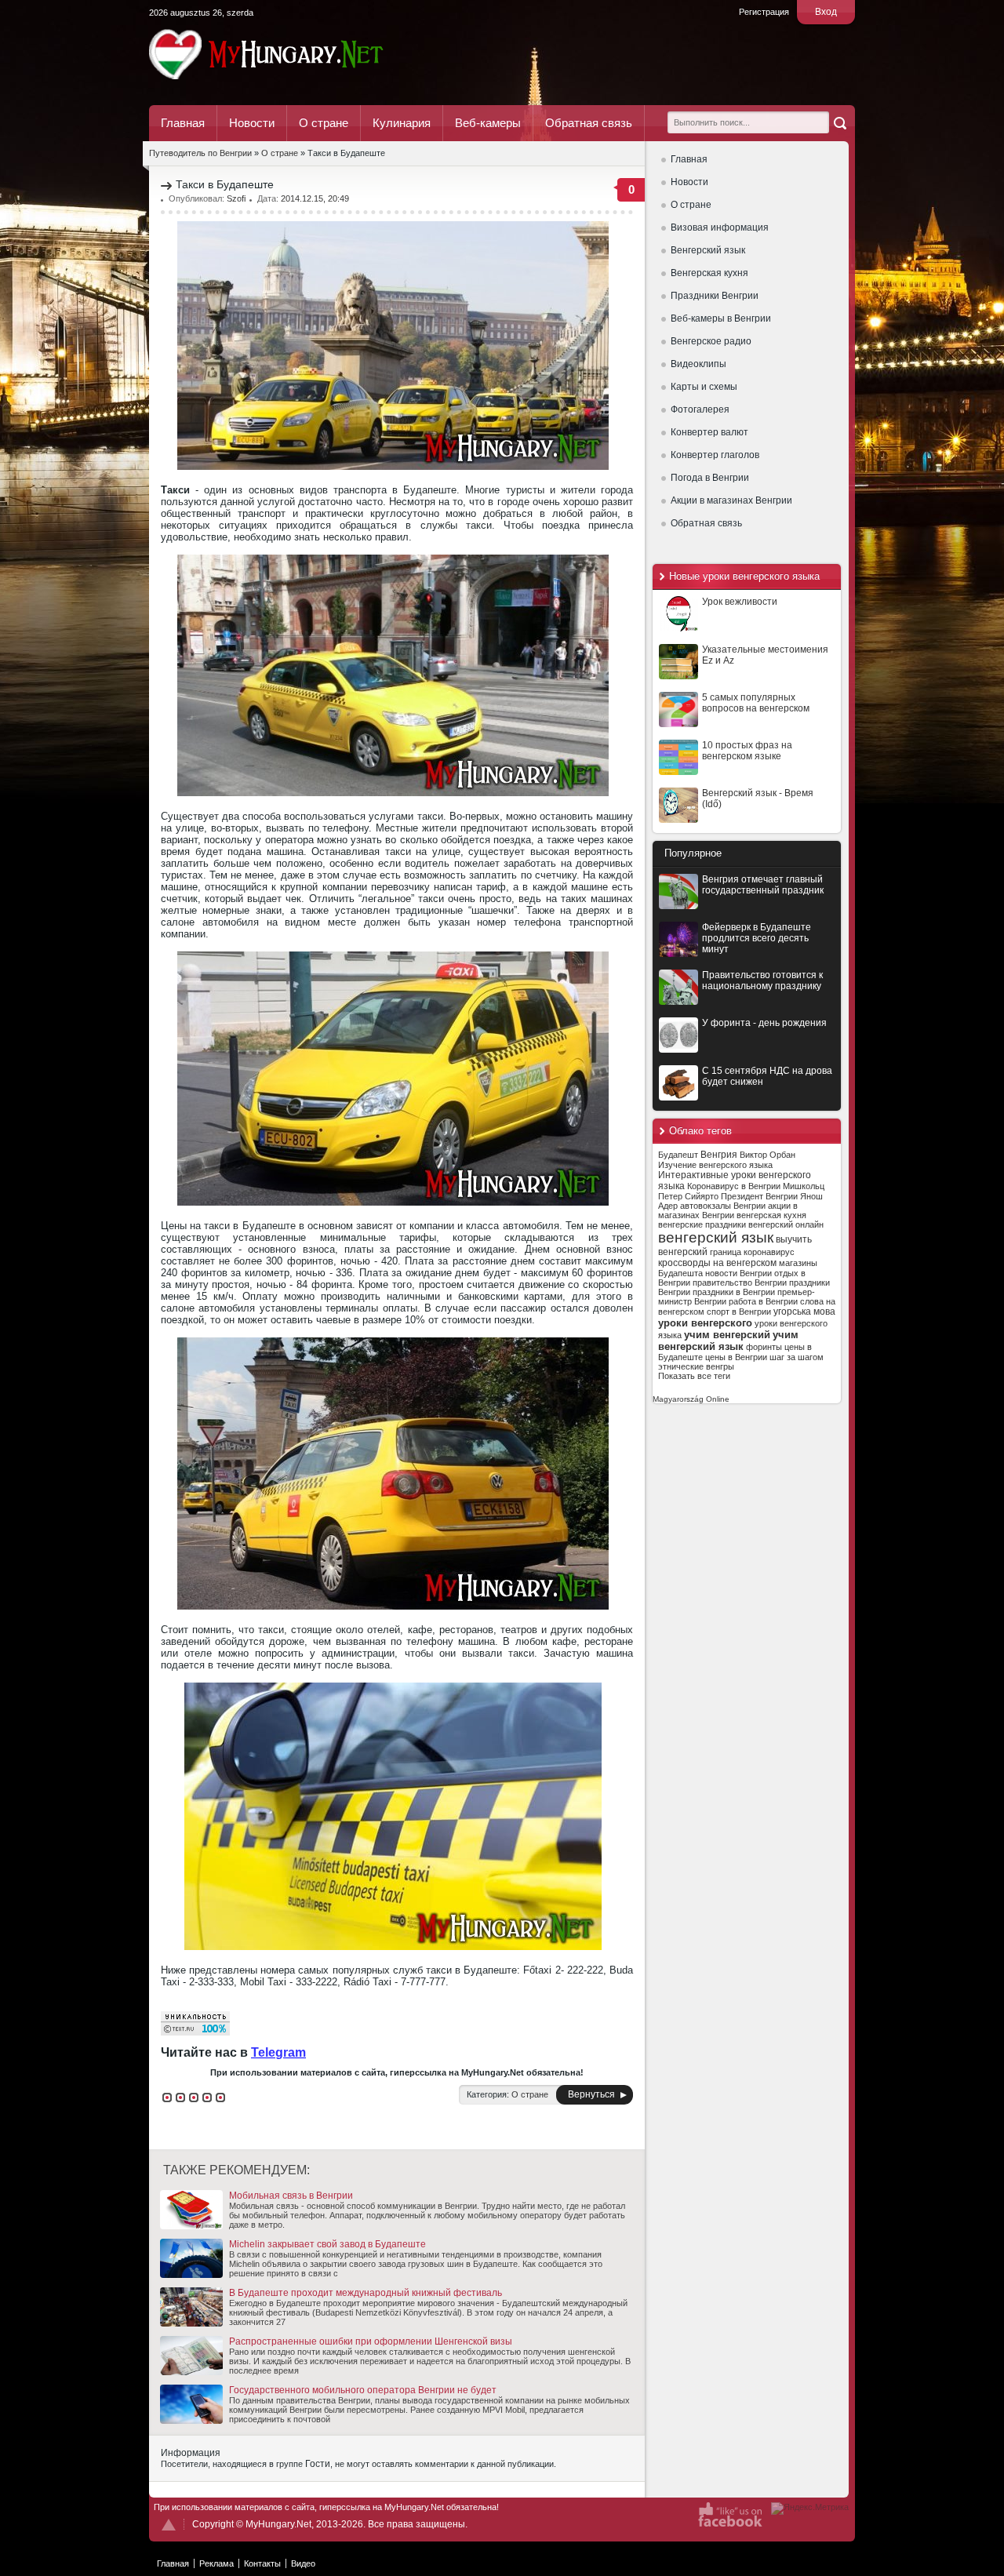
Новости (252, 123)
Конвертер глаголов (715, 455)
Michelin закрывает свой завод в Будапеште (327, 2244)
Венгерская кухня (709, 273)
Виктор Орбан (768, 1155)
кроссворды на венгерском (717, 1263)
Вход (826, 12)
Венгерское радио (711, 341)
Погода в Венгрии (710, 478)
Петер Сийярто (688, 1196)
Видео (303, 2563)
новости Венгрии (738, 1273)
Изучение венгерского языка (715, 1165)
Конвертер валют (709, 432)
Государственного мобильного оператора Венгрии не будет (363, 2390)
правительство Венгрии (740, 1283)
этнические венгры (696, 1366)
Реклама (216, 2563)
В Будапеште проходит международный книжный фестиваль (366, 2293)
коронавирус (769, 1252)
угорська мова (804, 1312)
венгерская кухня (771, 1215)
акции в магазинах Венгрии (728, 1210)
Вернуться (591, 2094)
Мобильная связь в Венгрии (291, 2196)
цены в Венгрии (736, 1357)
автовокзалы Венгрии (723, 1206)
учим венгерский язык (728, 1341)
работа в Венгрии (763, 1301)
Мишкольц (804, 1186)
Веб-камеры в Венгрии (721, 318)
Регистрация (764, 12)
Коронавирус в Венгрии (734, 1186)
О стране (324, 123)
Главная (183, 123)
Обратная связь (589, 123)
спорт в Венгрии (739, 1312)
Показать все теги (694, 1376)
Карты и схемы (704, 387)
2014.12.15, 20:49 (315, 198)
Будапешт (678, 1155)
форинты (764, 1347)
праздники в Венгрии (734, 1292)
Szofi (236, 198)
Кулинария (402, 123)
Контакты (262, 2563)
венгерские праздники (702, 1224)
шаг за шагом (797, 1357)
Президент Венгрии (759, 1196)
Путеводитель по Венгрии (309, 54)
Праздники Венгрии (715, 296)
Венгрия (719, 1155)
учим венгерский (727, 1335)
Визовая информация (720, 227)
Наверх (169, 2525)
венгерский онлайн (786, 1224)
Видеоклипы (698, 364)
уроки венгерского (705, 1323)
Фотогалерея (700, 409)
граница (726, 1252)
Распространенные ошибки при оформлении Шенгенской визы (371, 2341)
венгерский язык (716, 1237)
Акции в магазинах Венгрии (731, 500)
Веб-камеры (488, 123)
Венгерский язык (708, 250)
